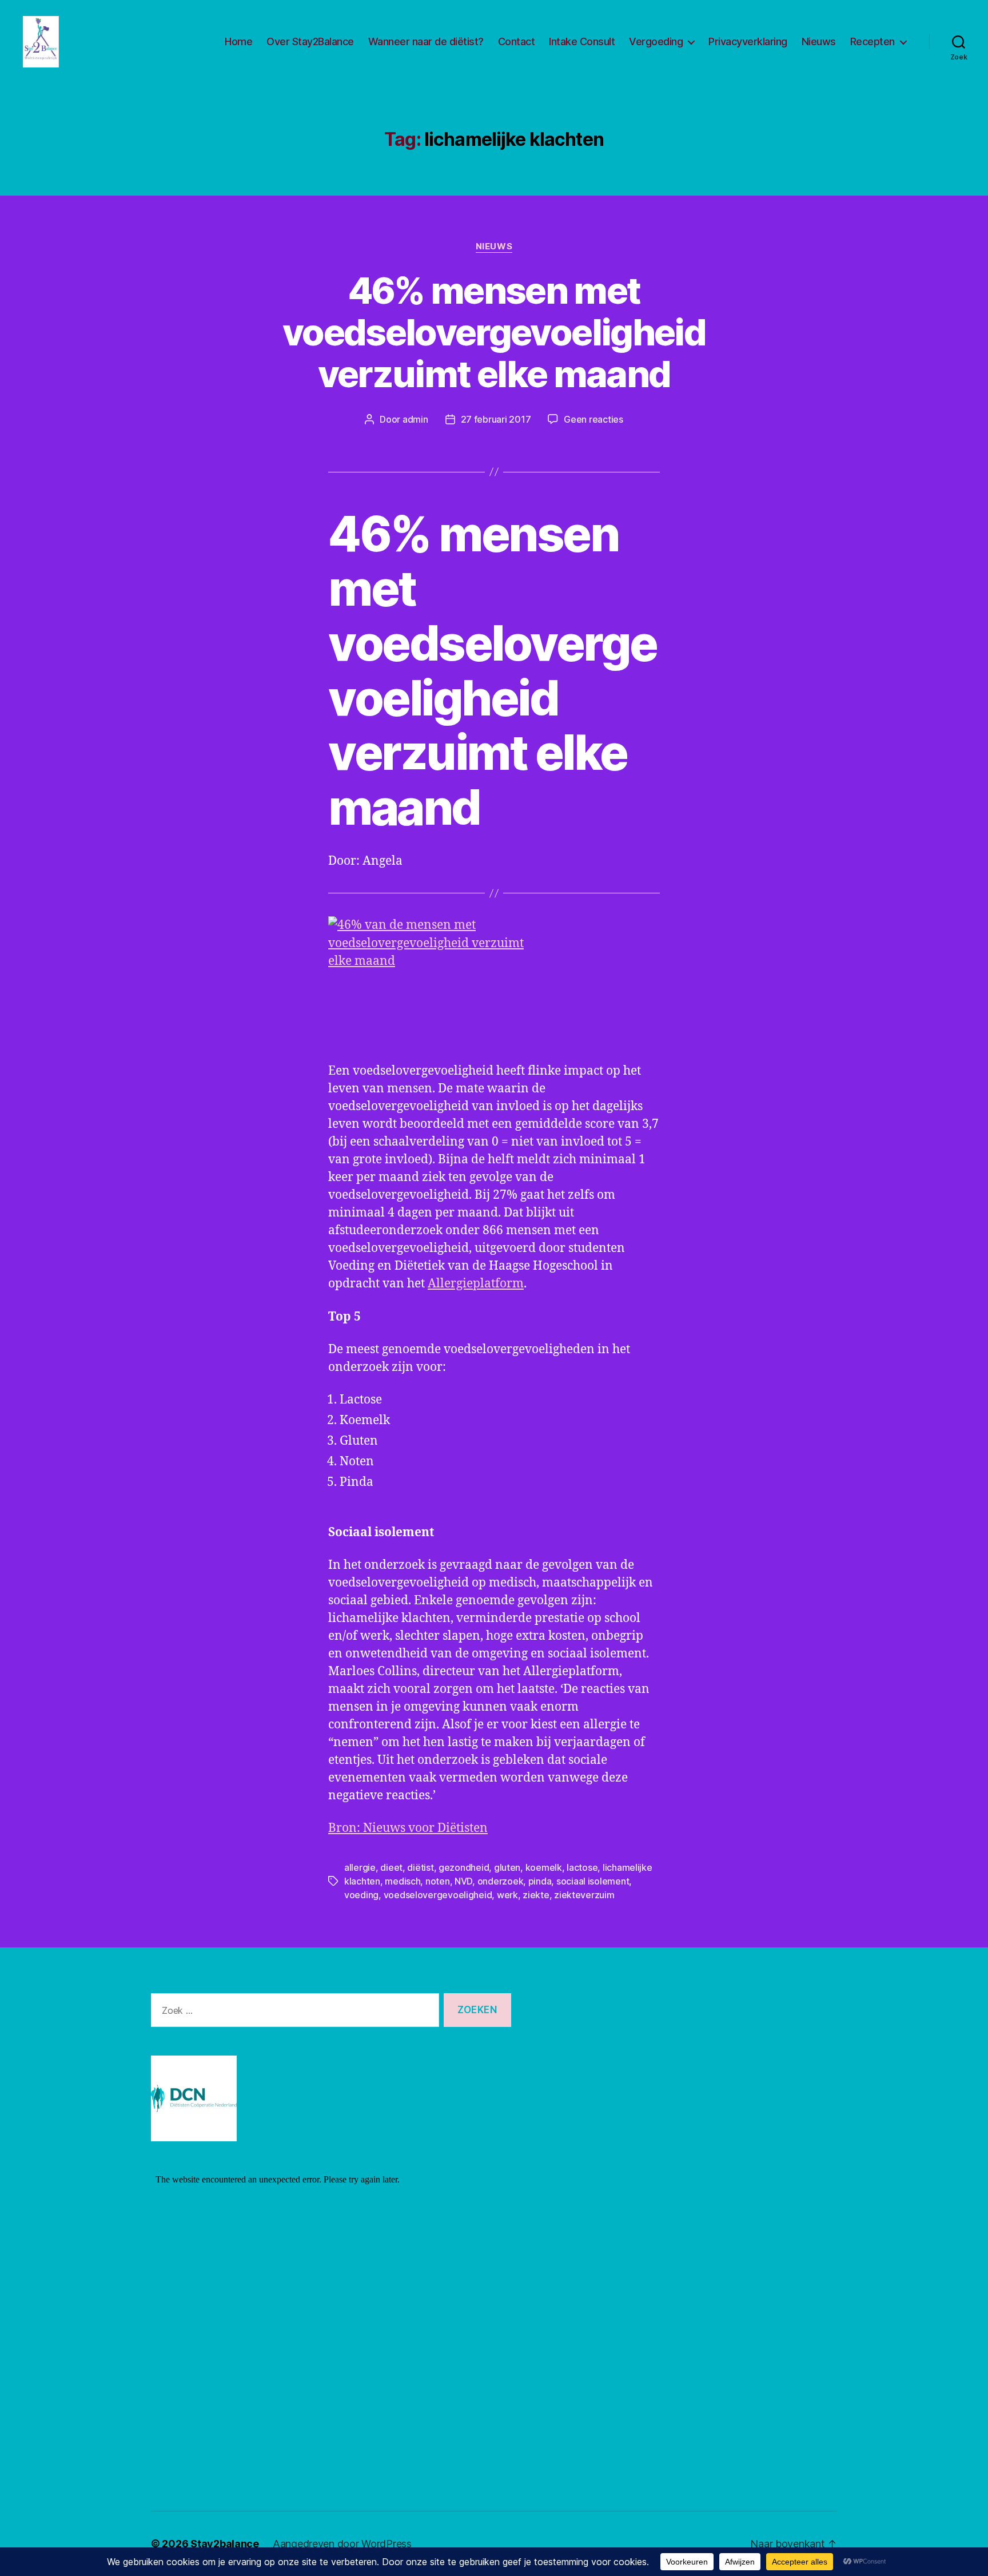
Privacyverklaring (748, 41)
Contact (517, 41)
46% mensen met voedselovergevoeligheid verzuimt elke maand (494, 332)
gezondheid (464, 1867)
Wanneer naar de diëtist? (426, 41)
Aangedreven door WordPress (342, 2544)
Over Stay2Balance (310, 41)
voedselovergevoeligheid (438, 1895)
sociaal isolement (593, 1881)
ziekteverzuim (584, 1895)
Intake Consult (582, 41)
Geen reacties (593, 419)
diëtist (420, 1867)
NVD (463, 1881)
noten (438, 1881)
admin (415, 419)
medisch (403, 1881)
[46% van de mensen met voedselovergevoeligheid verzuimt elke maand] (494, 982)
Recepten (873, 41)
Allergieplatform (476, 1284)
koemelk (544, 1867)
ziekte (536, 1895)
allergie (360, 1867)
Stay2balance (225, 2544)
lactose (582, 1867)
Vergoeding (656, 41)
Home (238, 41)
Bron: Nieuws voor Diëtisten (408, 1828)
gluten (507, 1867)
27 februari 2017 (496, 419)
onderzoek (501, 1881)
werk (507, 1895)
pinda (540, 1881)
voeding (361, 1895)
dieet (391, 1867)
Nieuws (819, 41)
